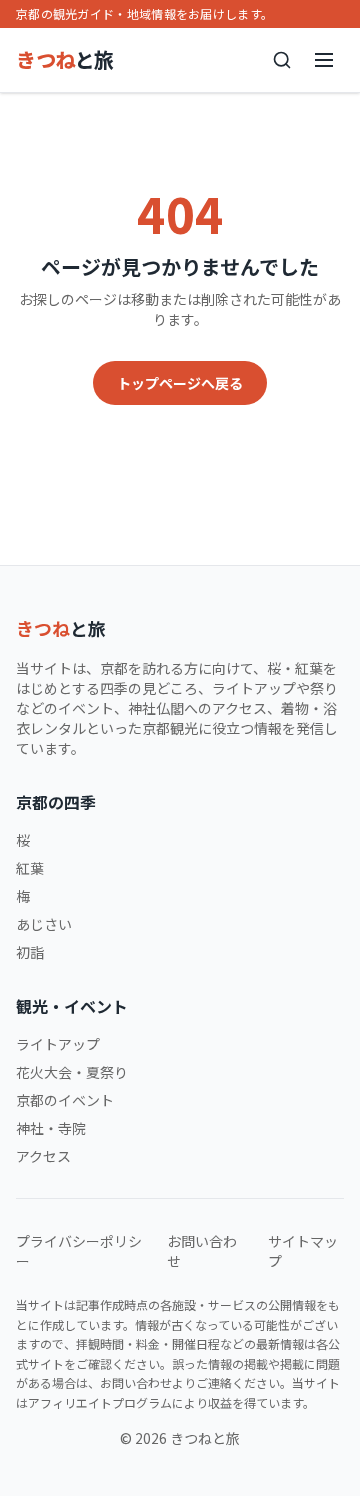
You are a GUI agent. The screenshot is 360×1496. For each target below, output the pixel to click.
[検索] (282, 60)
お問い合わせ (202, 1251)
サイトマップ (303, 1251)
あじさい (44, 924)
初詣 (30, 952)
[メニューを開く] (324, 60)
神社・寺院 (51, 1128)
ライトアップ (58, 1044)
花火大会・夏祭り (72, 1072)
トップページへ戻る (180, 383)
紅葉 (30, 868)
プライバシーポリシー (79, 1251)
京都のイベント (65, 1100)
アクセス (43, 1156)
